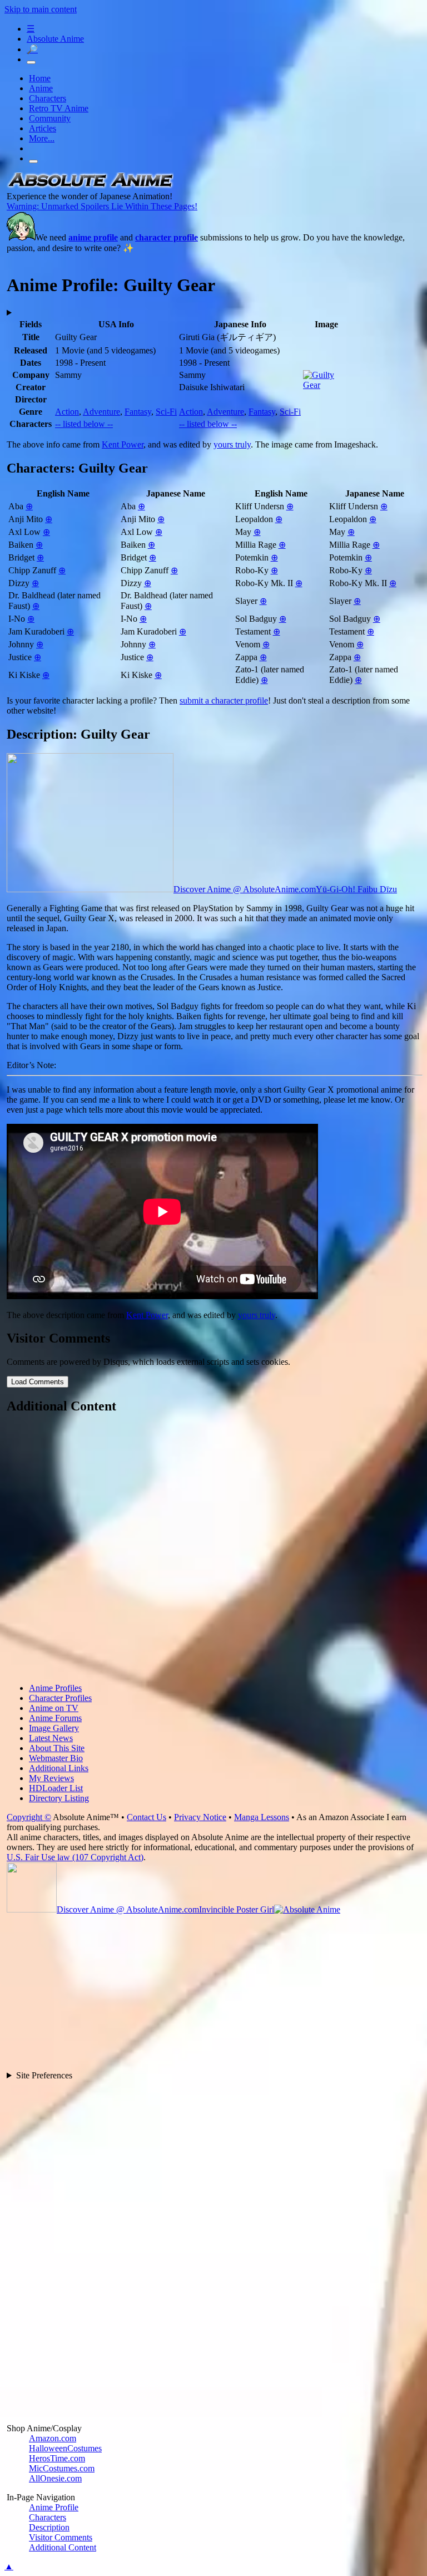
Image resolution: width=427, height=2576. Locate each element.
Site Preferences (44, 2075)
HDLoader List (56, 1788)
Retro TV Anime (59, 108)
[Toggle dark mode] (31, 62)
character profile (167, 237)
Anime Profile (54, 2507)
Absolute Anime (55, 39)
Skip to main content (41, 9)
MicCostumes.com (62, 2468)
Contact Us (147, 1817)
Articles (43, 128)
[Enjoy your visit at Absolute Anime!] (90, 186)
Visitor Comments (61, 2537)
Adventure (101, 412)
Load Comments (38, 1382)
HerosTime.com (57, 2458)
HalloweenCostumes (65, 2448)
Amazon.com (53, 2438)
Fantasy (138, 412)
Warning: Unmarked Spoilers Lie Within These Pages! (102, 206)
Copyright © (29, 1817)
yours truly (232, 444)
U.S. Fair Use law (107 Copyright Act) (75, 1857)
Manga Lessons (262, 1817)
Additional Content (63, 2547)
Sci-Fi (166, 412)
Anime (41, 88)
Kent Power (123, 444)
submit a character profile (224, 700)
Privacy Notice (200, 1817)
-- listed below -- (84, 424)
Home (40, 78)
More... (42, 138)
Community (50, 118)
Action (67, 412)
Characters (48, 98)
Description (49, 2527)
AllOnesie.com (55, 2478)
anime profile (93, 237)
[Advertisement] (215, 1550)
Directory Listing (59, 1798)
